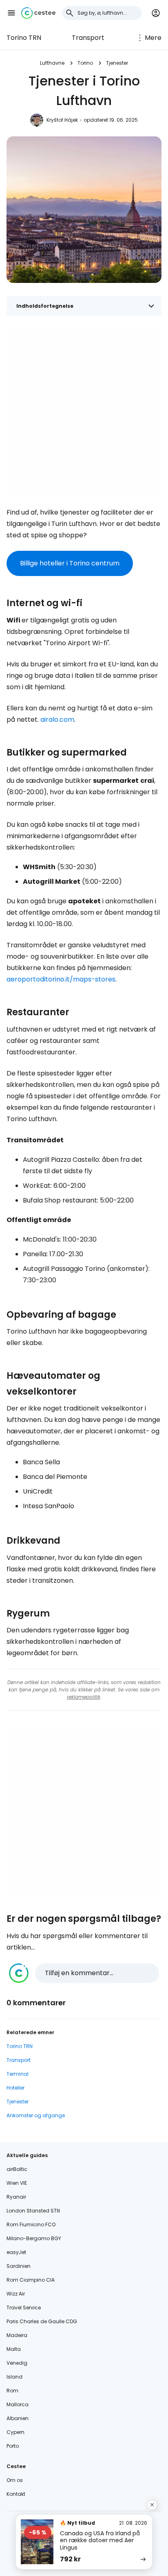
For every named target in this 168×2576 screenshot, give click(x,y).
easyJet (16, 2252)
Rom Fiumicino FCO (31, 2224)
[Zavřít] (152, 2505)
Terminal (18, 2074)
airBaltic (17, 2169)
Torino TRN (24, 38)
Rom (12, 2391)
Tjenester (117, 63)
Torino (85, 63)
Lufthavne (52, 63)
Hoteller (15, 2088)
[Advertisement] (84, 410)
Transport (88, 38)
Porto (13, 2446)
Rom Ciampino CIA (31, 2280)
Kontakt (16, 2494)
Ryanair (16, 2197)
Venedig (17, 2363)
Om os (15, 2480)
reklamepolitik (84, 1697)
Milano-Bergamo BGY (34, 2238)
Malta (14, 2349)
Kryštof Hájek (62, 120)
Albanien (18, 2418)
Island (14, 2377)
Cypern (15, 2432)
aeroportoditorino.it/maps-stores (61, 979)
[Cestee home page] (38, 13)
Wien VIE (17, 2183)
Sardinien (19, 2266)
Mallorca (18, 2404)
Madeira (17, 2335)
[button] (11, 13)
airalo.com (57, 720)
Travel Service (24, 2308)
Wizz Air (16, 2294)
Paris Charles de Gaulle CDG (42, 2321)
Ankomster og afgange (36, 2115)
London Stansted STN (33, 2211)
